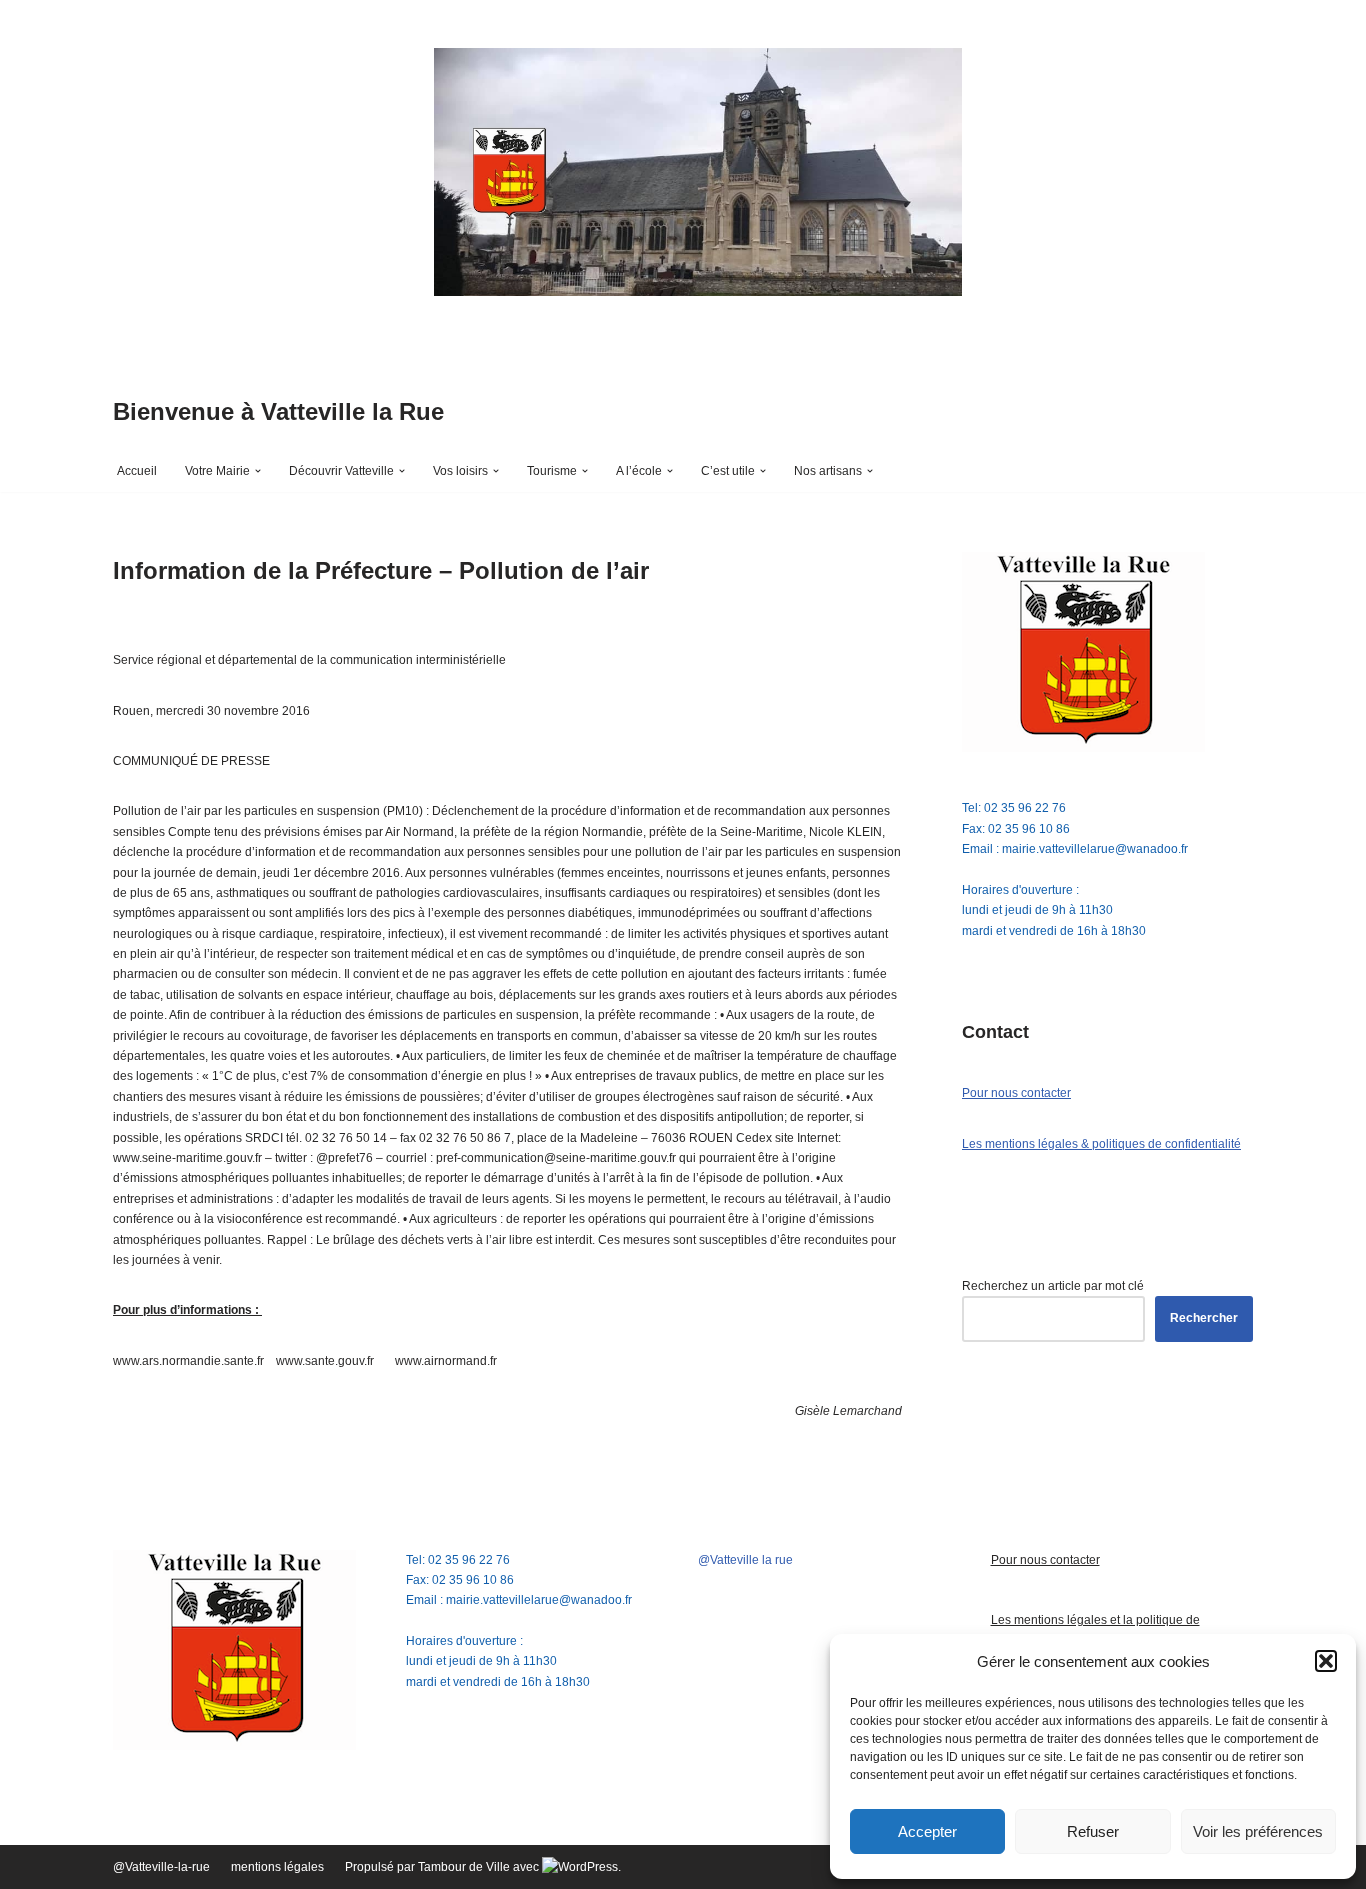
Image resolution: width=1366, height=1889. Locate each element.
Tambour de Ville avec (480, 1867)
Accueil (137, 471)
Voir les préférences (1258, 1831)
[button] (1326, 1661)
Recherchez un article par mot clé (1053, 1286)
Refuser (1093, 1831)
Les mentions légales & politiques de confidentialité (1101, 1144)
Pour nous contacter (1016, 1093)
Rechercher (1204, 1318)
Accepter (927, 1831)
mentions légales (277, 1867)
